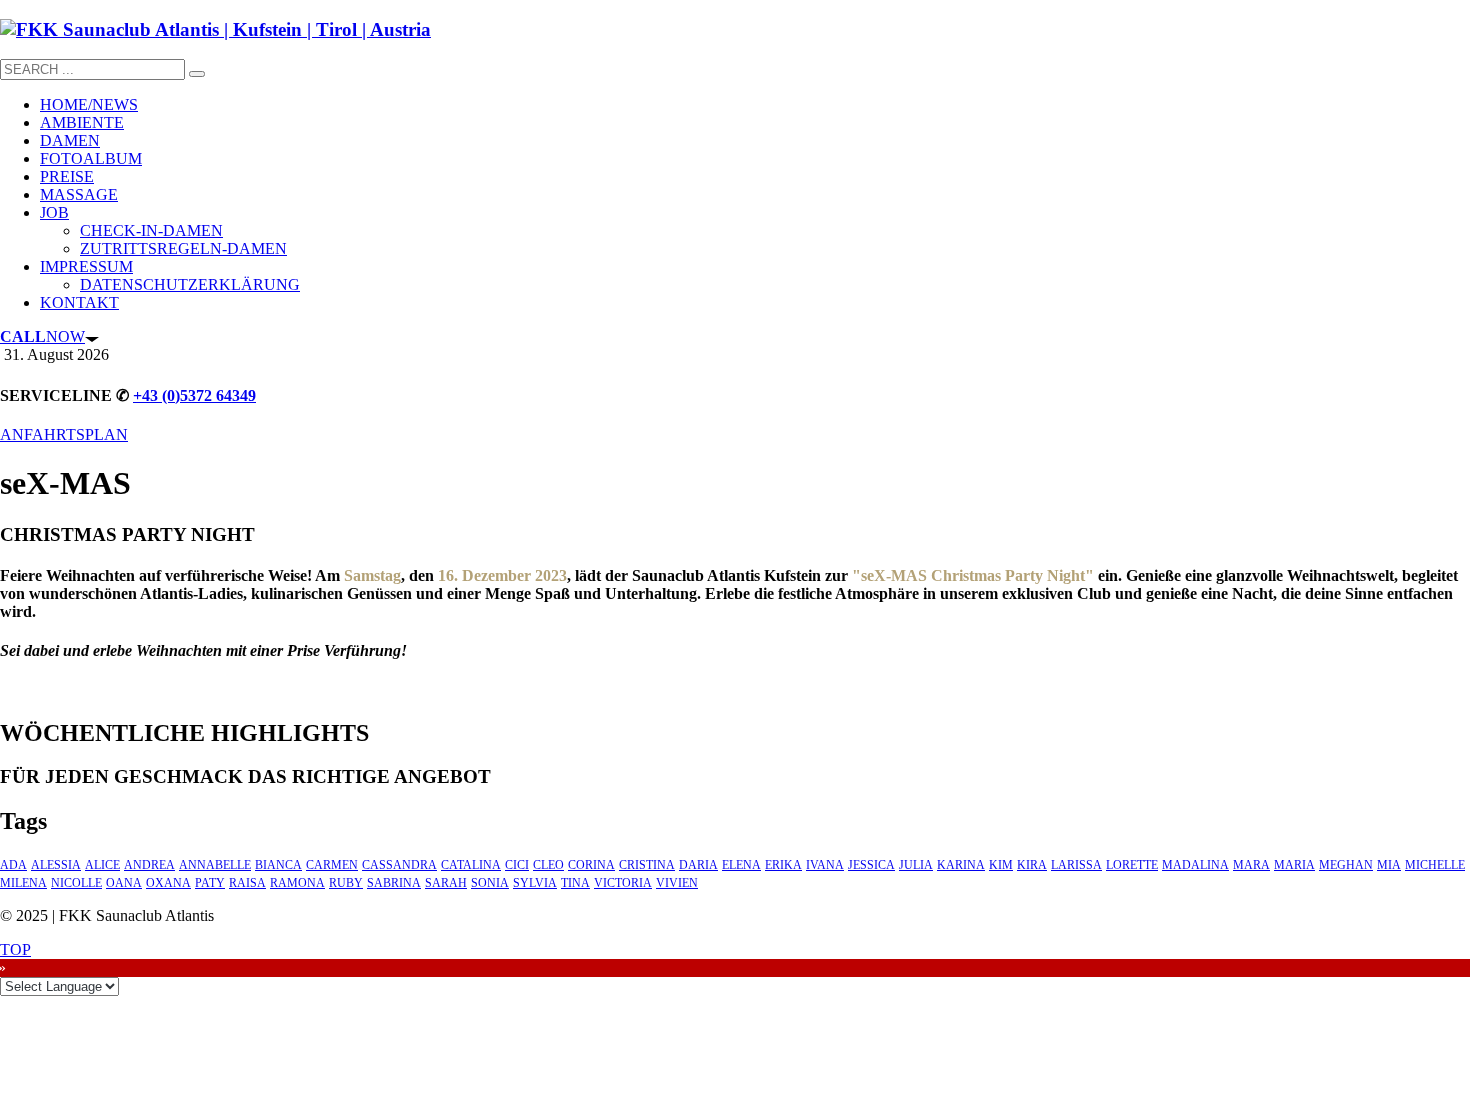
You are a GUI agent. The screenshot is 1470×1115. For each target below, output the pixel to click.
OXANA (168, 883)
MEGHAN (1346, 865)
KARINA (961, 865)
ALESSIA (56, 865)
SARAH (446, 883)
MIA (1389, 865)
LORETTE (1132, 865)
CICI (517, 865)
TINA (575, 883)
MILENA (23, 883)
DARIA (698, 865)
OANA (124, 883)
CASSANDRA (399, 865)
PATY (210, 883)
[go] (197, 74)
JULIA (916, 865)
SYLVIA (535, 883)
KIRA (1032, 865)
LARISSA (1076, 865)
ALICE (102, 865)
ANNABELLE (215, 865)
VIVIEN (677, 883)
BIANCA (278, 865)
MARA (1251, 865)
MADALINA (1195, 865)
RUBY (346, 883)
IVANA (825, 865)
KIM (1001, 865)
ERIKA (783, 865)
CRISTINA (647, 865)
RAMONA (297, 883)
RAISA (247, 883)
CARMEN (332, 865)
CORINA (591, 865)
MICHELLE (1435, 865)
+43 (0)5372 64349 (194, 395)
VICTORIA (623, 883)
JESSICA (871, 865)
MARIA (1294, 865)
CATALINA (471, 865)
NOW (42, 336)
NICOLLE (76, 883)
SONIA (490, 883)
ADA (13, 865)
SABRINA (394, 883)
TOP (15, 949)
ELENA (741, 865)
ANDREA (149, 865)
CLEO (548, 865)
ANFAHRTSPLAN (64, 434)
